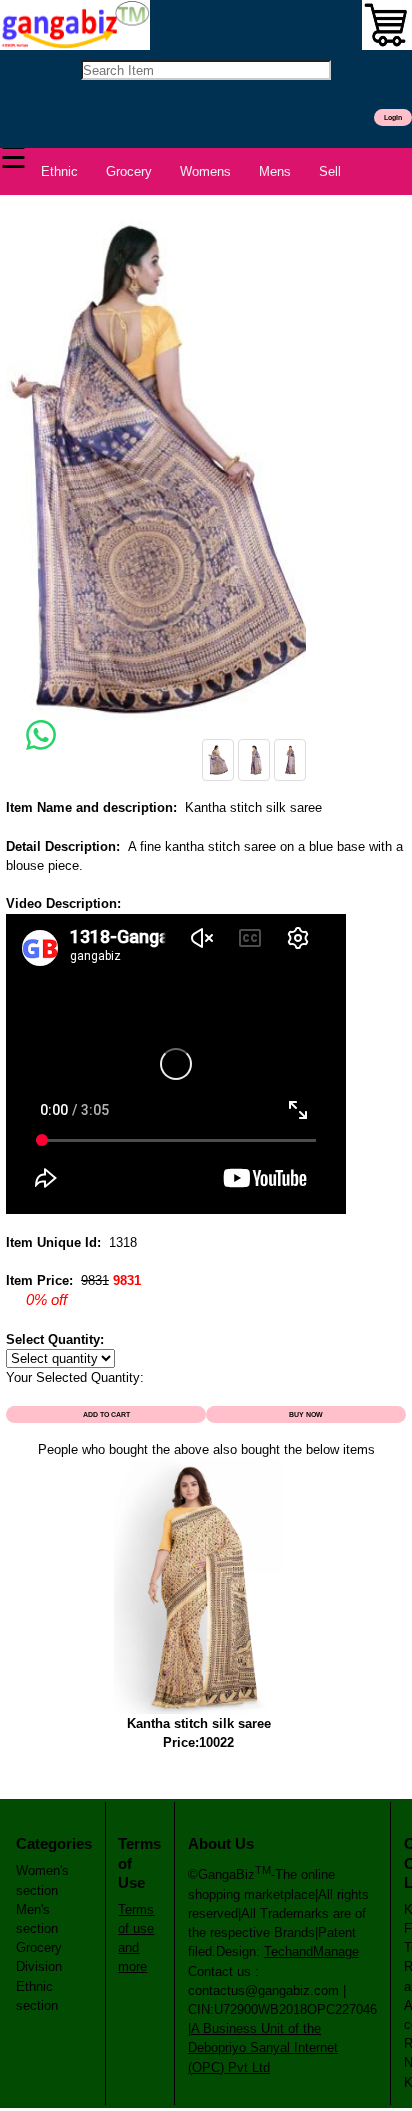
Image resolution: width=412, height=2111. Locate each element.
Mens (275, 171)
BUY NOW (306, 1414)
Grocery (129, 171)
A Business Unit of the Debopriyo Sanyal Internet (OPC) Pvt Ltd (263, 2047)
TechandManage (311, 1951)
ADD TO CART (106, 1414)
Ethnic (59, 171)
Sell (330, 171)
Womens (205, 171)
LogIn (393, 117)
